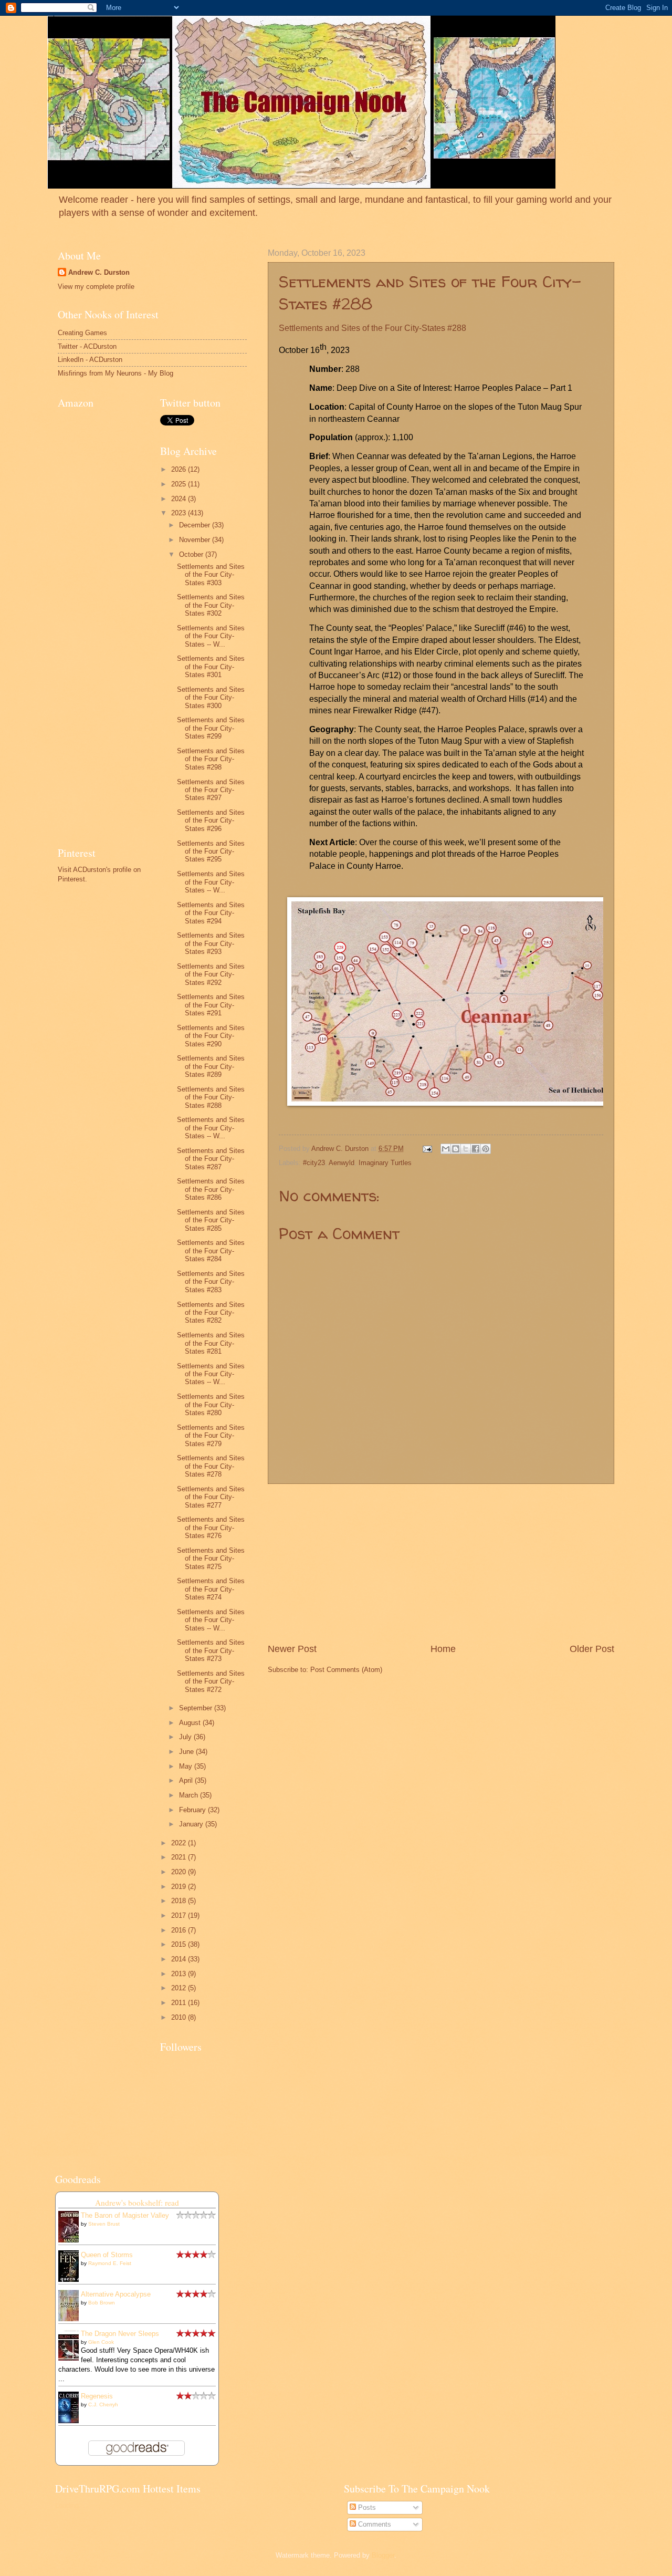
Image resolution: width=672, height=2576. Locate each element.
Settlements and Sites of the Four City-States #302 (211, 605)
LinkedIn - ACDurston (90, 360)
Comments (374, 2524)
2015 (180, 1944)
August (191, 1723)
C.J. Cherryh (103, 2404)
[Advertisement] (441, 1563)
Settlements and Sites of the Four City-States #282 (211, 1313)
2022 (180, 1843)
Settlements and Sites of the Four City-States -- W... (211, 636)
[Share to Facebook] (476, 1149)
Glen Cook (101, 2342)
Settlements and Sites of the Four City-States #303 (211, 575)
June (187, 1752)
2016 (180, 1930)
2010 (180, 2017)
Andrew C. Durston (99, 272)
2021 (180, 1857)
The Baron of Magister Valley (125, 2215)
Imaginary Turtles (385, 1163)
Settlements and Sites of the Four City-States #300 (211, 698)
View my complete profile (96, 287)
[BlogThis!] (456, 1149)
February (193, 1810)
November (196, 540)
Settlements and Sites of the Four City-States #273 (211, 1650)
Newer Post (292, 1649)
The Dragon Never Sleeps (120, 2334)
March (190, 1795)
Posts (366, 2507)
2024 (180, 499)
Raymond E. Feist (110, 2263)
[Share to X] (466, 1149)
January (192, 1824)
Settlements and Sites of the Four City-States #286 (211, 1189)
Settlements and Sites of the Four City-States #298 (211, 759)
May (187, 1766)
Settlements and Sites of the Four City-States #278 (211, 1466)
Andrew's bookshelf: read (137, 2203)
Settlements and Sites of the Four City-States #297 (211, 790)
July (186, 1737)
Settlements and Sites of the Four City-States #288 (211, 1097)
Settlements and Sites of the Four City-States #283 (211, 1282)
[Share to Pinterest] (486, 1149)
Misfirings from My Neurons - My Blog (115, 373)
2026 (180, 469)
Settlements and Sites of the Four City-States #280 (211, 1405)
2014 (180, 1959)
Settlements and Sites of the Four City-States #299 (211, 728)
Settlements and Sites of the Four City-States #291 (211, 1005)
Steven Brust (104, 2224)
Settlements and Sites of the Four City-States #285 (211, 1220)
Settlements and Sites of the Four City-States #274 (211, 1589)
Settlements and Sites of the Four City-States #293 (211, 943)
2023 (180, 513)
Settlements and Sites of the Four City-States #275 (211, 1559)
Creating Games (82, 333)
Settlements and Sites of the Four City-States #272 (211, 1681)
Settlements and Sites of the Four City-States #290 (211, 1036)
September (197, 1708)
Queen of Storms (107, 2255)
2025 (180, 484)
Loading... (70, 2505)
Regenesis (97, 2396)
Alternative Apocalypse (116, 2294)
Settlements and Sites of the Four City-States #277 (211, 1497)
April (187, 1780)
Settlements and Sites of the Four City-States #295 (211, 851)
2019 (180, 1887)
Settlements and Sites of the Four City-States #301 (211, 667)
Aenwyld (342, 1163)
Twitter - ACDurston (87, 346)
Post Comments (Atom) (346, 1670)
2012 (180, 1988)
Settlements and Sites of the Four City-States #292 (211, 974)
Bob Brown (102, 2303)
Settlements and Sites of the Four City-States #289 (211, 1066)
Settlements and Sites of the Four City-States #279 (211, 1436)
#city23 (314, 1163)
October (192, 554)
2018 (180, 1901)
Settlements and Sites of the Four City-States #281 (211, 1343)
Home (443, 1649)
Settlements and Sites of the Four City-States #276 (211, 1528)
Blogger (383, 2555)
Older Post (592, 1649)
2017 (180, 1915)
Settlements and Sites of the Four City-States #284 (211, 1251)
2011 (180, 2003)
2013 (180, 1974)
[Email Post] (427, 1149)
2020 (180, 1872)
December (196, 525)
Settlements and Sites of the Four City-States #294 (211, 913)
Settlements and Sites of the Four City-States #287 (211, 1159)
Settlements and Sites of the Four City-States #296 (211, 820)
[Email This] (446, 1149)
